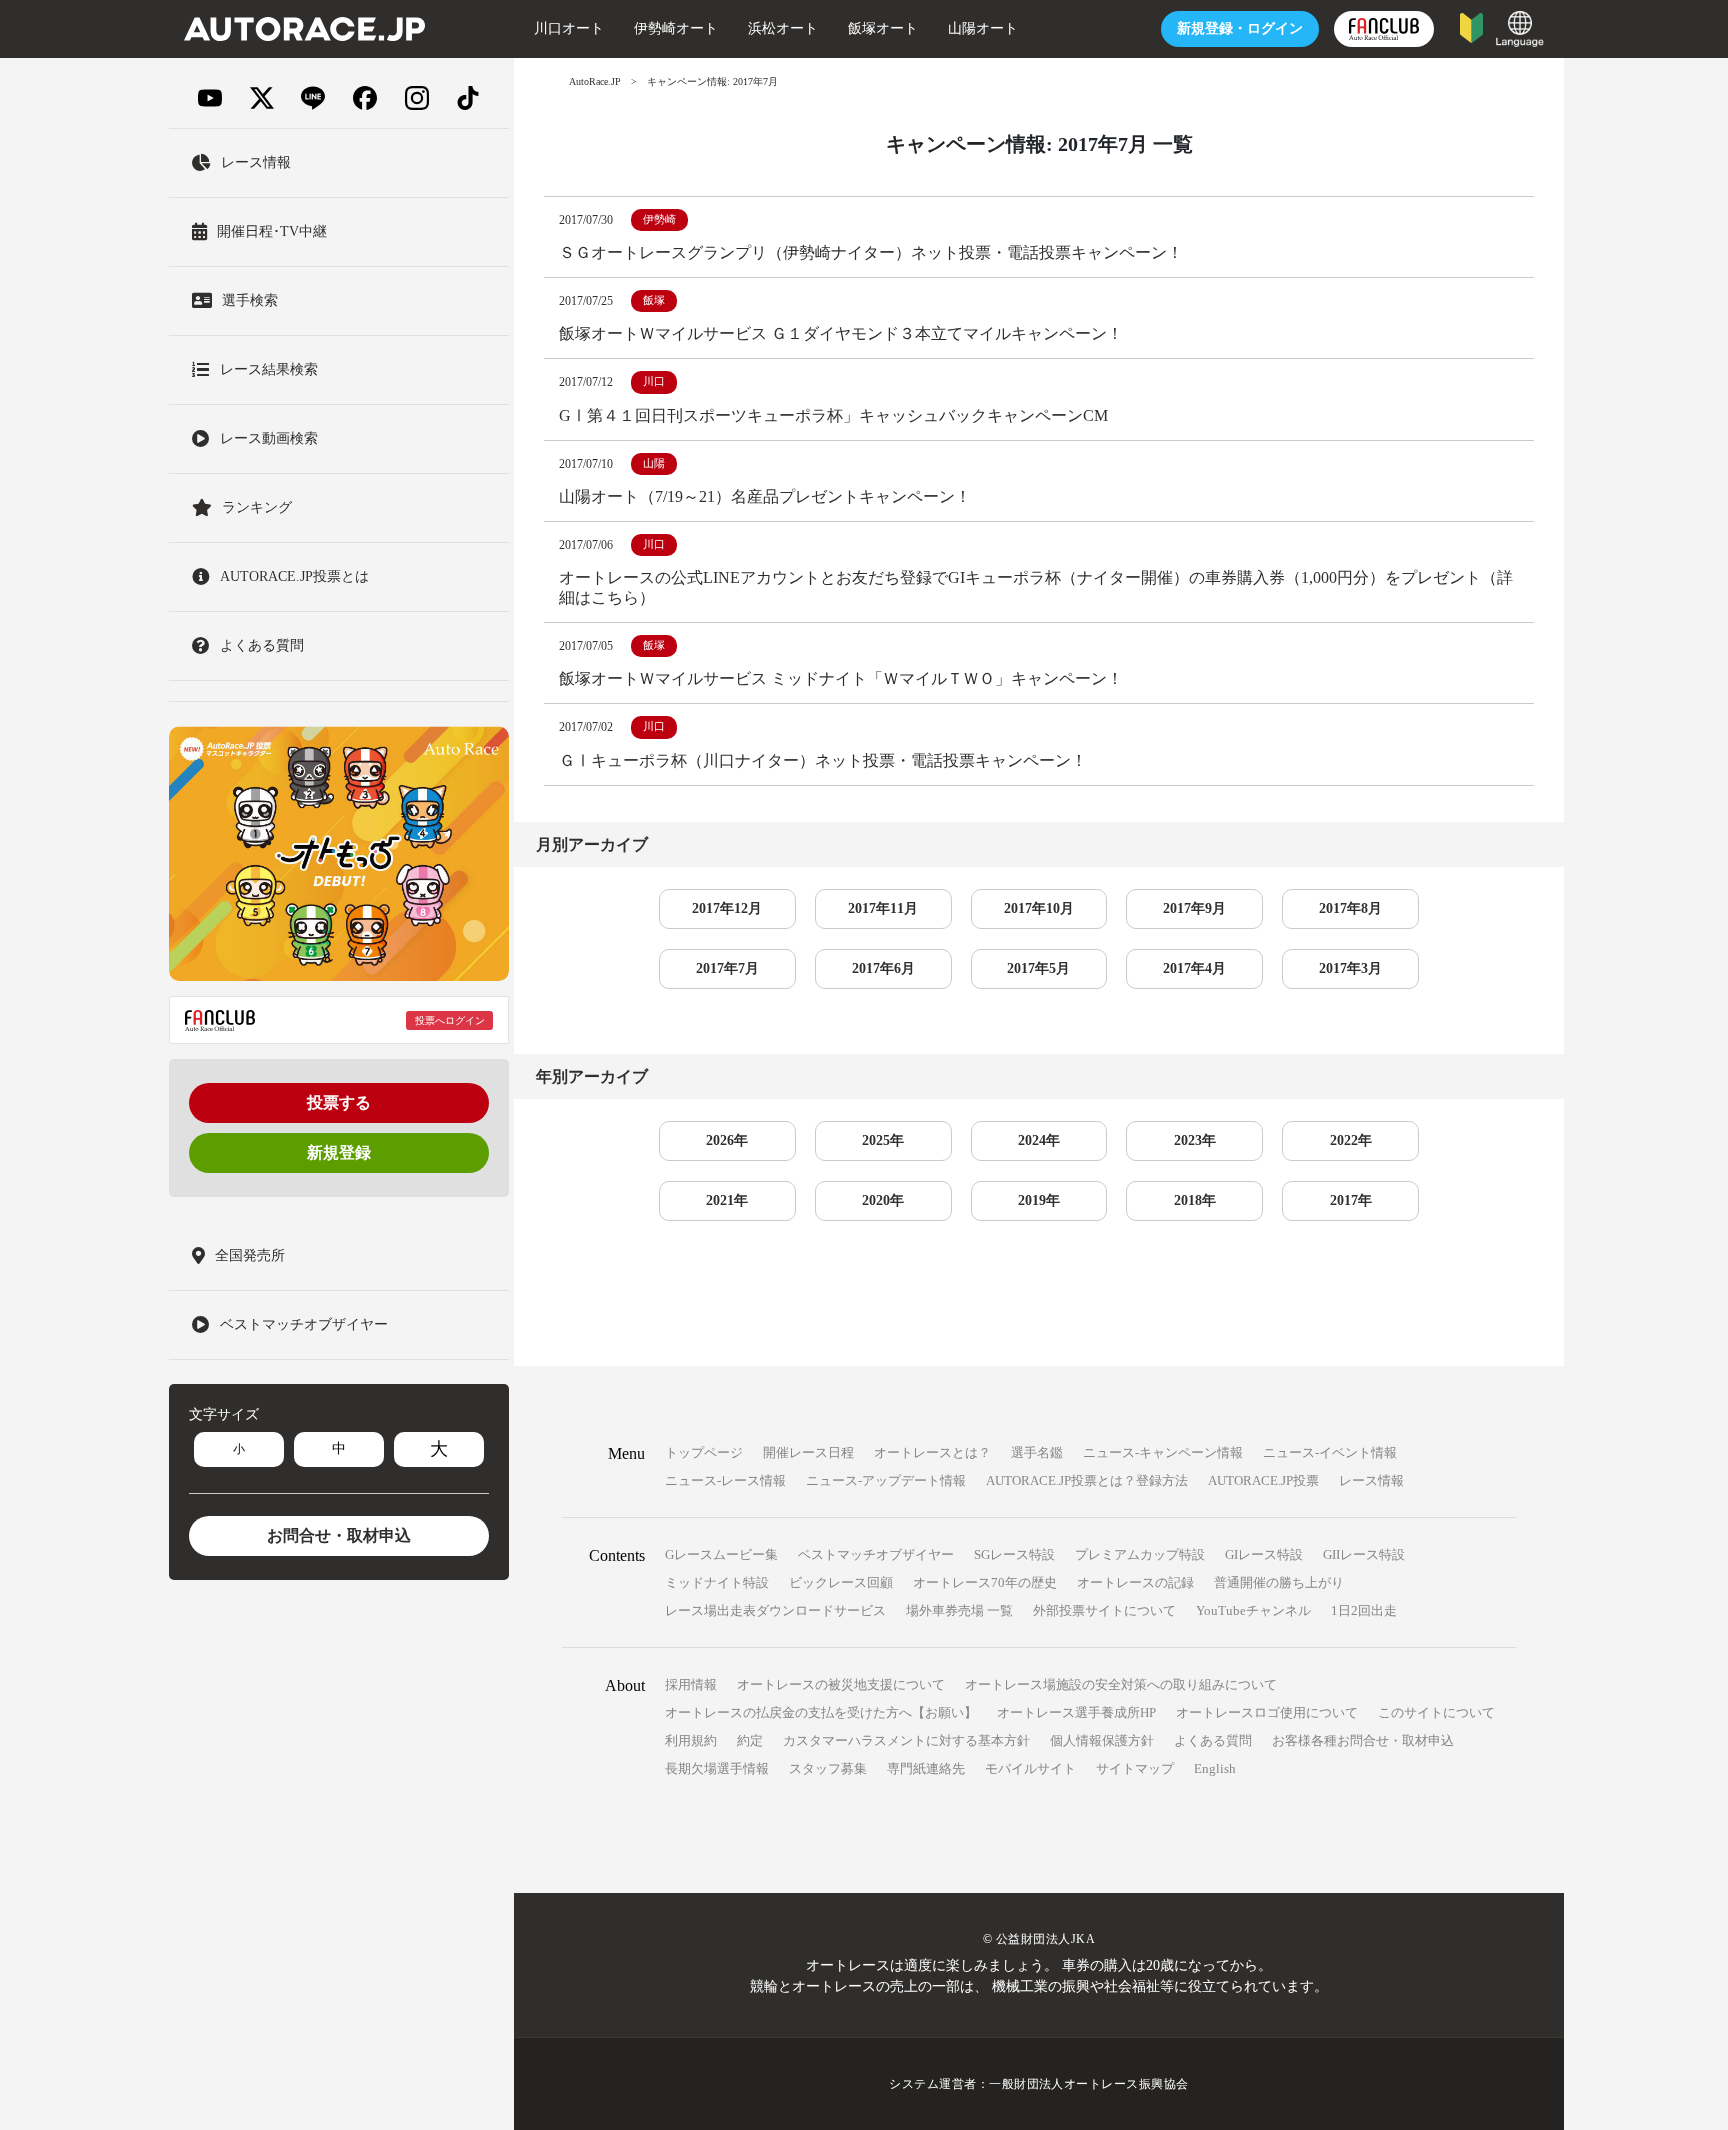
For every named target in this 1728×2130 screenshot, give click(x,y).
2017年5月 (1038, 968)
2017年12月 (727, 908)
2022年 (1351, 1140)
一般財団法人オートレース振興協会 (1089, 2084)
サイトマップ (1135, 1768)
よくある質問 (1213, 1740)
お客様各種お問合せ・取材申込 (1363, 1740)
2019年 (1039, 1200)
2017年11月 (883, 908)
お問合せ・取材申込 (339, 1535)
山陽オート (983, 28)
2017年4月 (1194, 968)
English (1215, 1768)
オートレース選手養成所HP (1076, 1712)
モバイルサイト (1030, 1768)
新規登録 (339, 1152)
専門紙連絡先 (926, 1768)
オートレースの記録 (1135, 1582)
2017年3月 (1350, 968)
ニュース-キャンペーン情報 (1163, 1452)
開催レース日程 (808, 1452)
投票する (339, 1102)
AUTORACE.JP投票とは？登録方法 (1087, 1480)
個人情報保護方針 (1102, 1740)
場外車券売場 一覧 (959, 1610)
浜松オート (783, 28)
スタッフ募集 (828, 1768)
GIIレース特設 (1364, 1554)
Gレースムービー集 (721, 1554)
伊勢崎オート (676, 28)
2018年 (1195, 1200)
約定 (750, 1740)
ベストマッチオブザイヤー (876, 1554)
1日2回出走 (1364, 1610)
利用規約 (691, 1740)
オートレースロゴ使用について (1267, 1712)
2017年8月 (1350, 908)
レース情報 (1371, 1480)
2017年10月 (1039, 908)
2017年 (1351, 1200)
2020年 (883, 1200)
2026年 (727, 1140)
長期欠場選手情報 (717, 1768)
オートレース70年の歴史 (985, 1582)
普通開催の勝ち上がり (1279, 1582)
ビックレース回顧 (841, 1582)
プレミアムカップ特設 (1140, 1554)
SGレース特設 (1014, 1554)
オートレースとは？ (932, 1452)
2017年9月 (1194, 908)
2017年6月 (883, 968)
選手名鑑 (1037, 1452)
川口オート (569, 28)
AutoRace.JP (595, 81)
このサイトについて (1436, 1712)
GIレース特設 (1264, 1554)
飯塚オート (883, 28)
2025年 (883, 1140)
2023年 (1195, 1140)
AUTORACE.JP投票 (1263, 1480)
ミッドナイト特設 (717, 1582)
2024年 (1039, 1140)
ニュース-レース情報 (725, 1480)
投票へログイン (450, 1020)
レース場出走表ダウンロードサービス (775, 1610)
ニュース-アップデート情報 (886, 1480)
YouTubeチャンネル (1253, 1610)
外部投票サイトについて (1104, 1610)
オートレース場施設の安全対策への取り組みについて (1121, 1684)
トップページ (704, 1452)
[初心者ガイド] (1471, 26)
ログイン (1240, 28)
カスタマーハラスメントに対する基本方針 (906, 1740)
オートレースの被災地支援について (841, 1684)
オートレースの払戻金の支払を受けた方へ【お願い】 (821, 1712)
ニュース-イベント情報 (1330, 1452)
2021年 (727, 1200)
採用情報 (691, 1684)
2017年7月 (727, 968)
